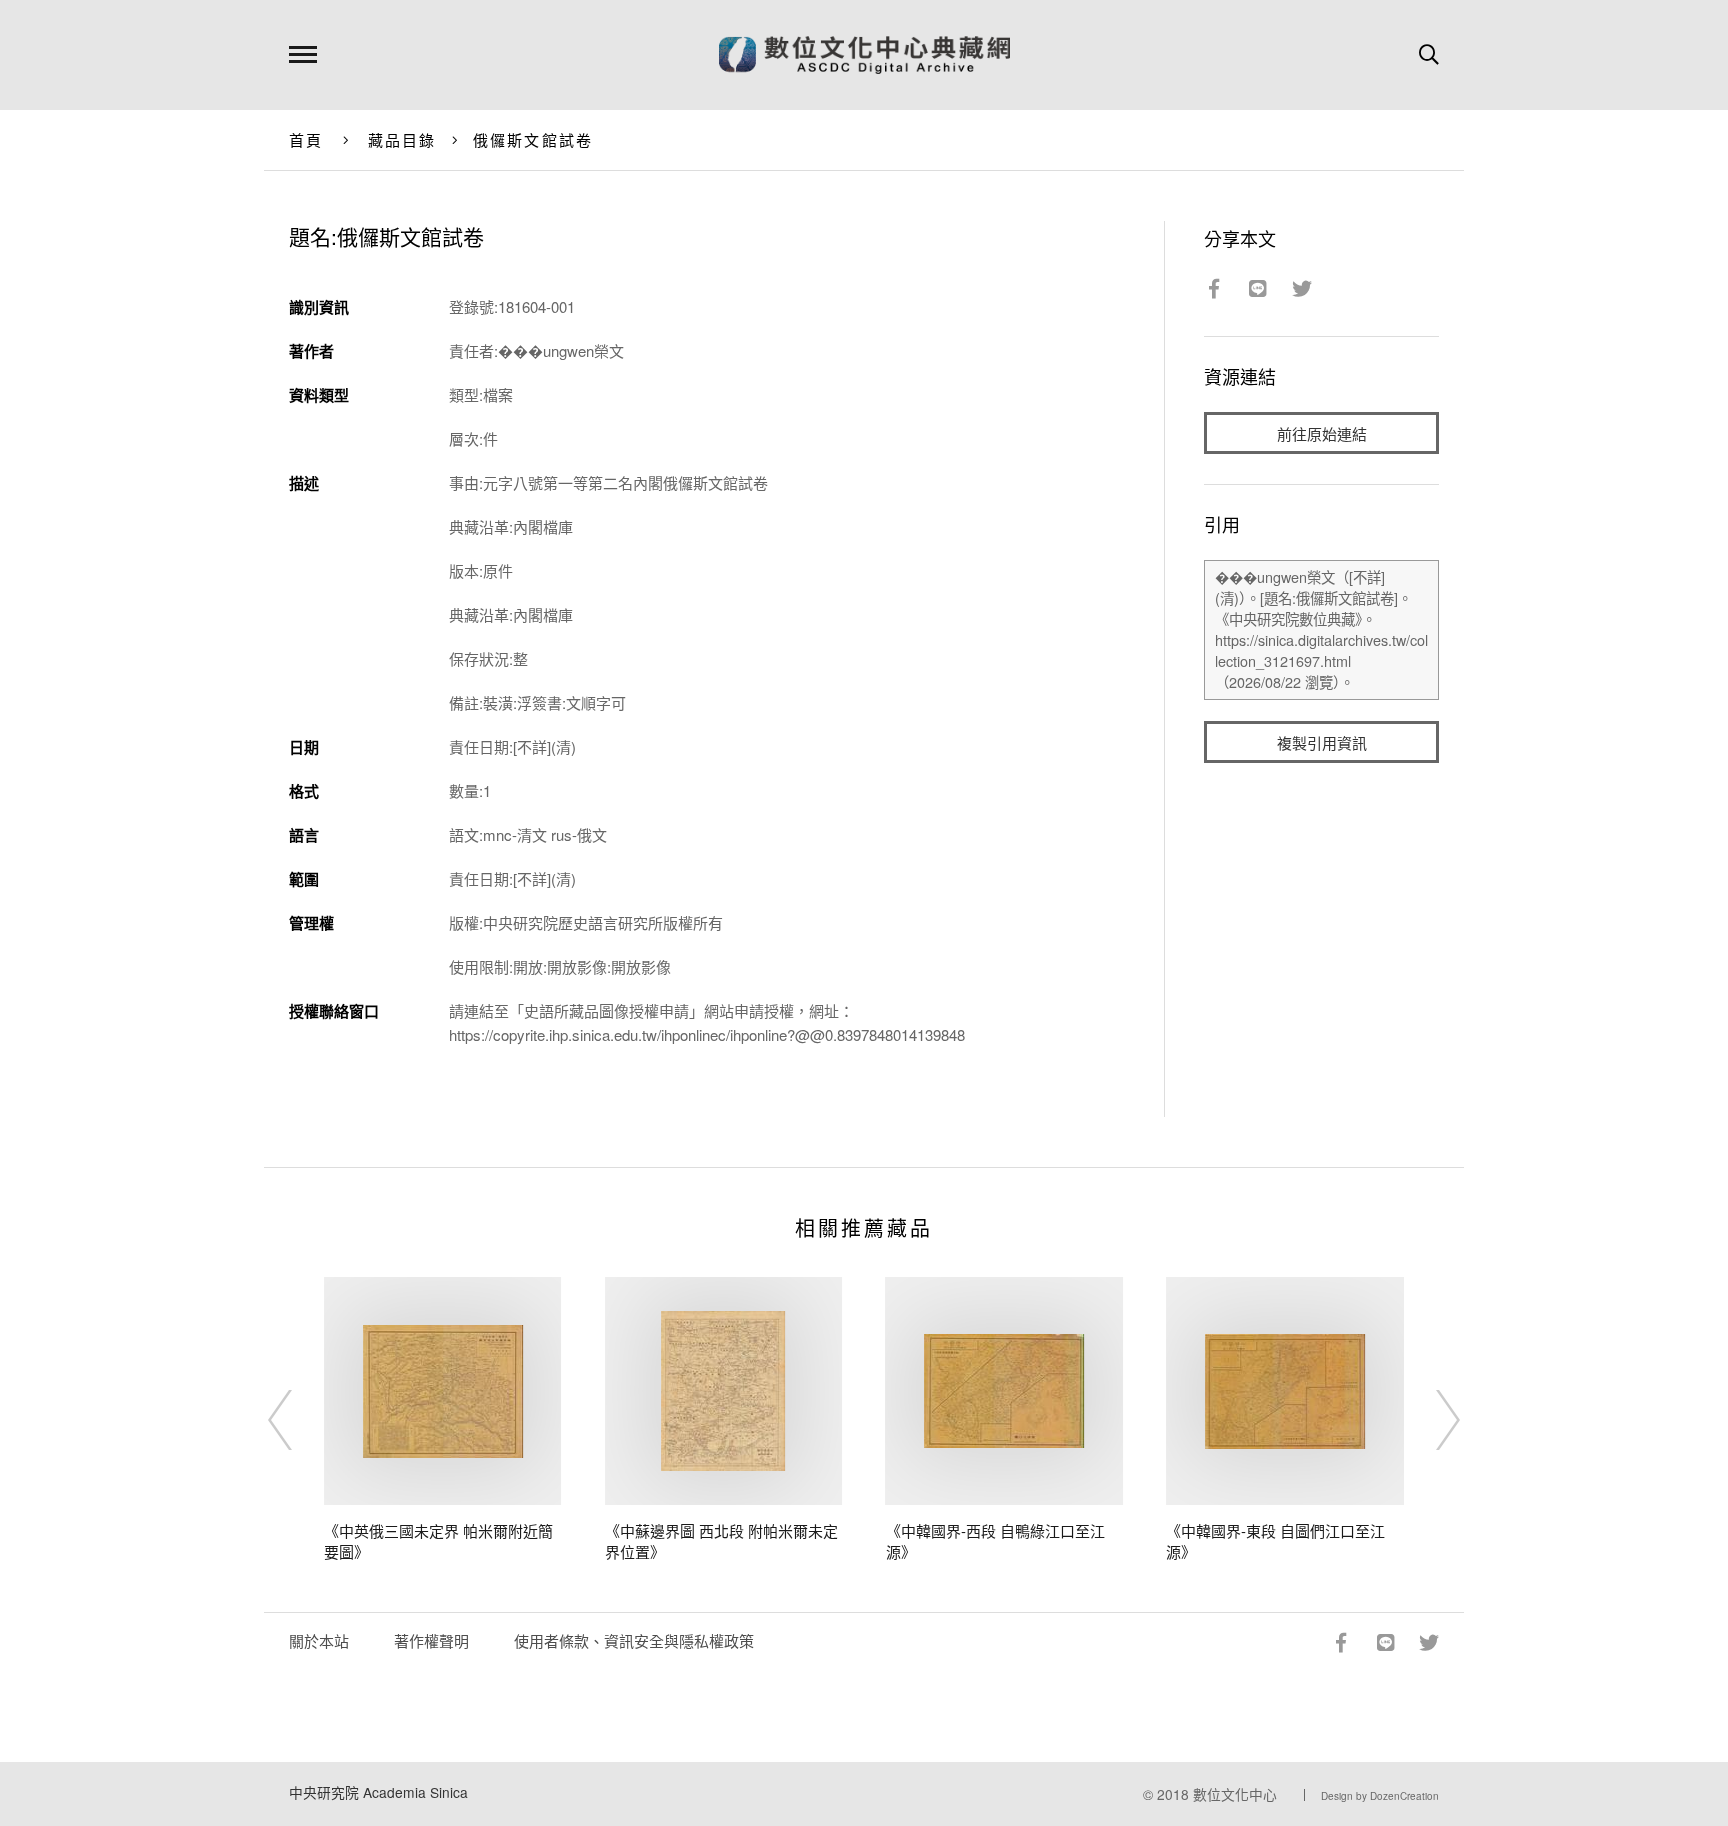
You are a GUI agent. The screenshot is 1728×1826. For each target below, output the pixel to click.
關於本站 (319, 1640)
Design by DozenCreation (1380, 1796)
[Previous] (298, 1420)
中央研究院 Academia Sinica (378, 1792)
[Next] (1430, 1420)
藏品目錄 (402, 139)
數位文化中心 (1235, 1794)
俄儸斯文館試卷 (533, 139)
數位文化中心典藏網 (864, 55)
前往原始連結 (1322, 433)
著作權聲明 (431, 1640)
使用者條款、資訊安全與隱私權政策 (634, 1640)
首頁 (306, 139)
